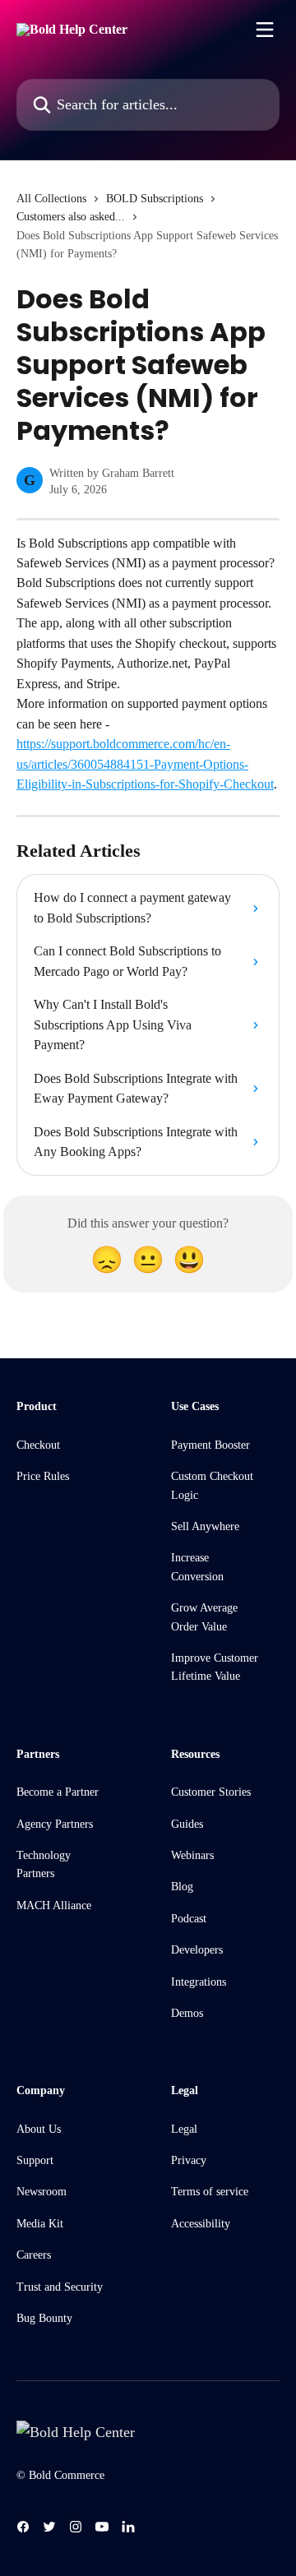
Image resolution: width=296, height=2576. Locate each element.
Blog (182, 1887)
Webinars (192, 1855)
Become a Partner (58, 1792)
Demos (187, 2013)
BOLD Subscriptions (155, 199)
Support (35, 2160)
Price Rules (43, 1476)
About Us (39, 2129)
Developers (197, 1950)
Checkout (38, 1445)
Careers (34, 2255)
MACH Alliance (54, 1905)
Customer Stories (211, 1792)
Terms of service (210, 2192)
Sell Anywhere (205, 1526)
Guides (187, 1824)
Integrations (199, 1982)
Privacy (189, 2160)
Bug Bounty (44, 2318)
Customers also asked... (71, 217)
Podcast (189, 1919)
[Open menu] (265, 30)
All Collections (51, 199)
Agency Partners (55, 1824)
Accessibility (201, 2224)
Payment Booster (210, 1445)
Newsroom (42, 2192)
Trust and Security (60, 2287)
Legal (184, 2129)
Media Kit (40, 2224)
